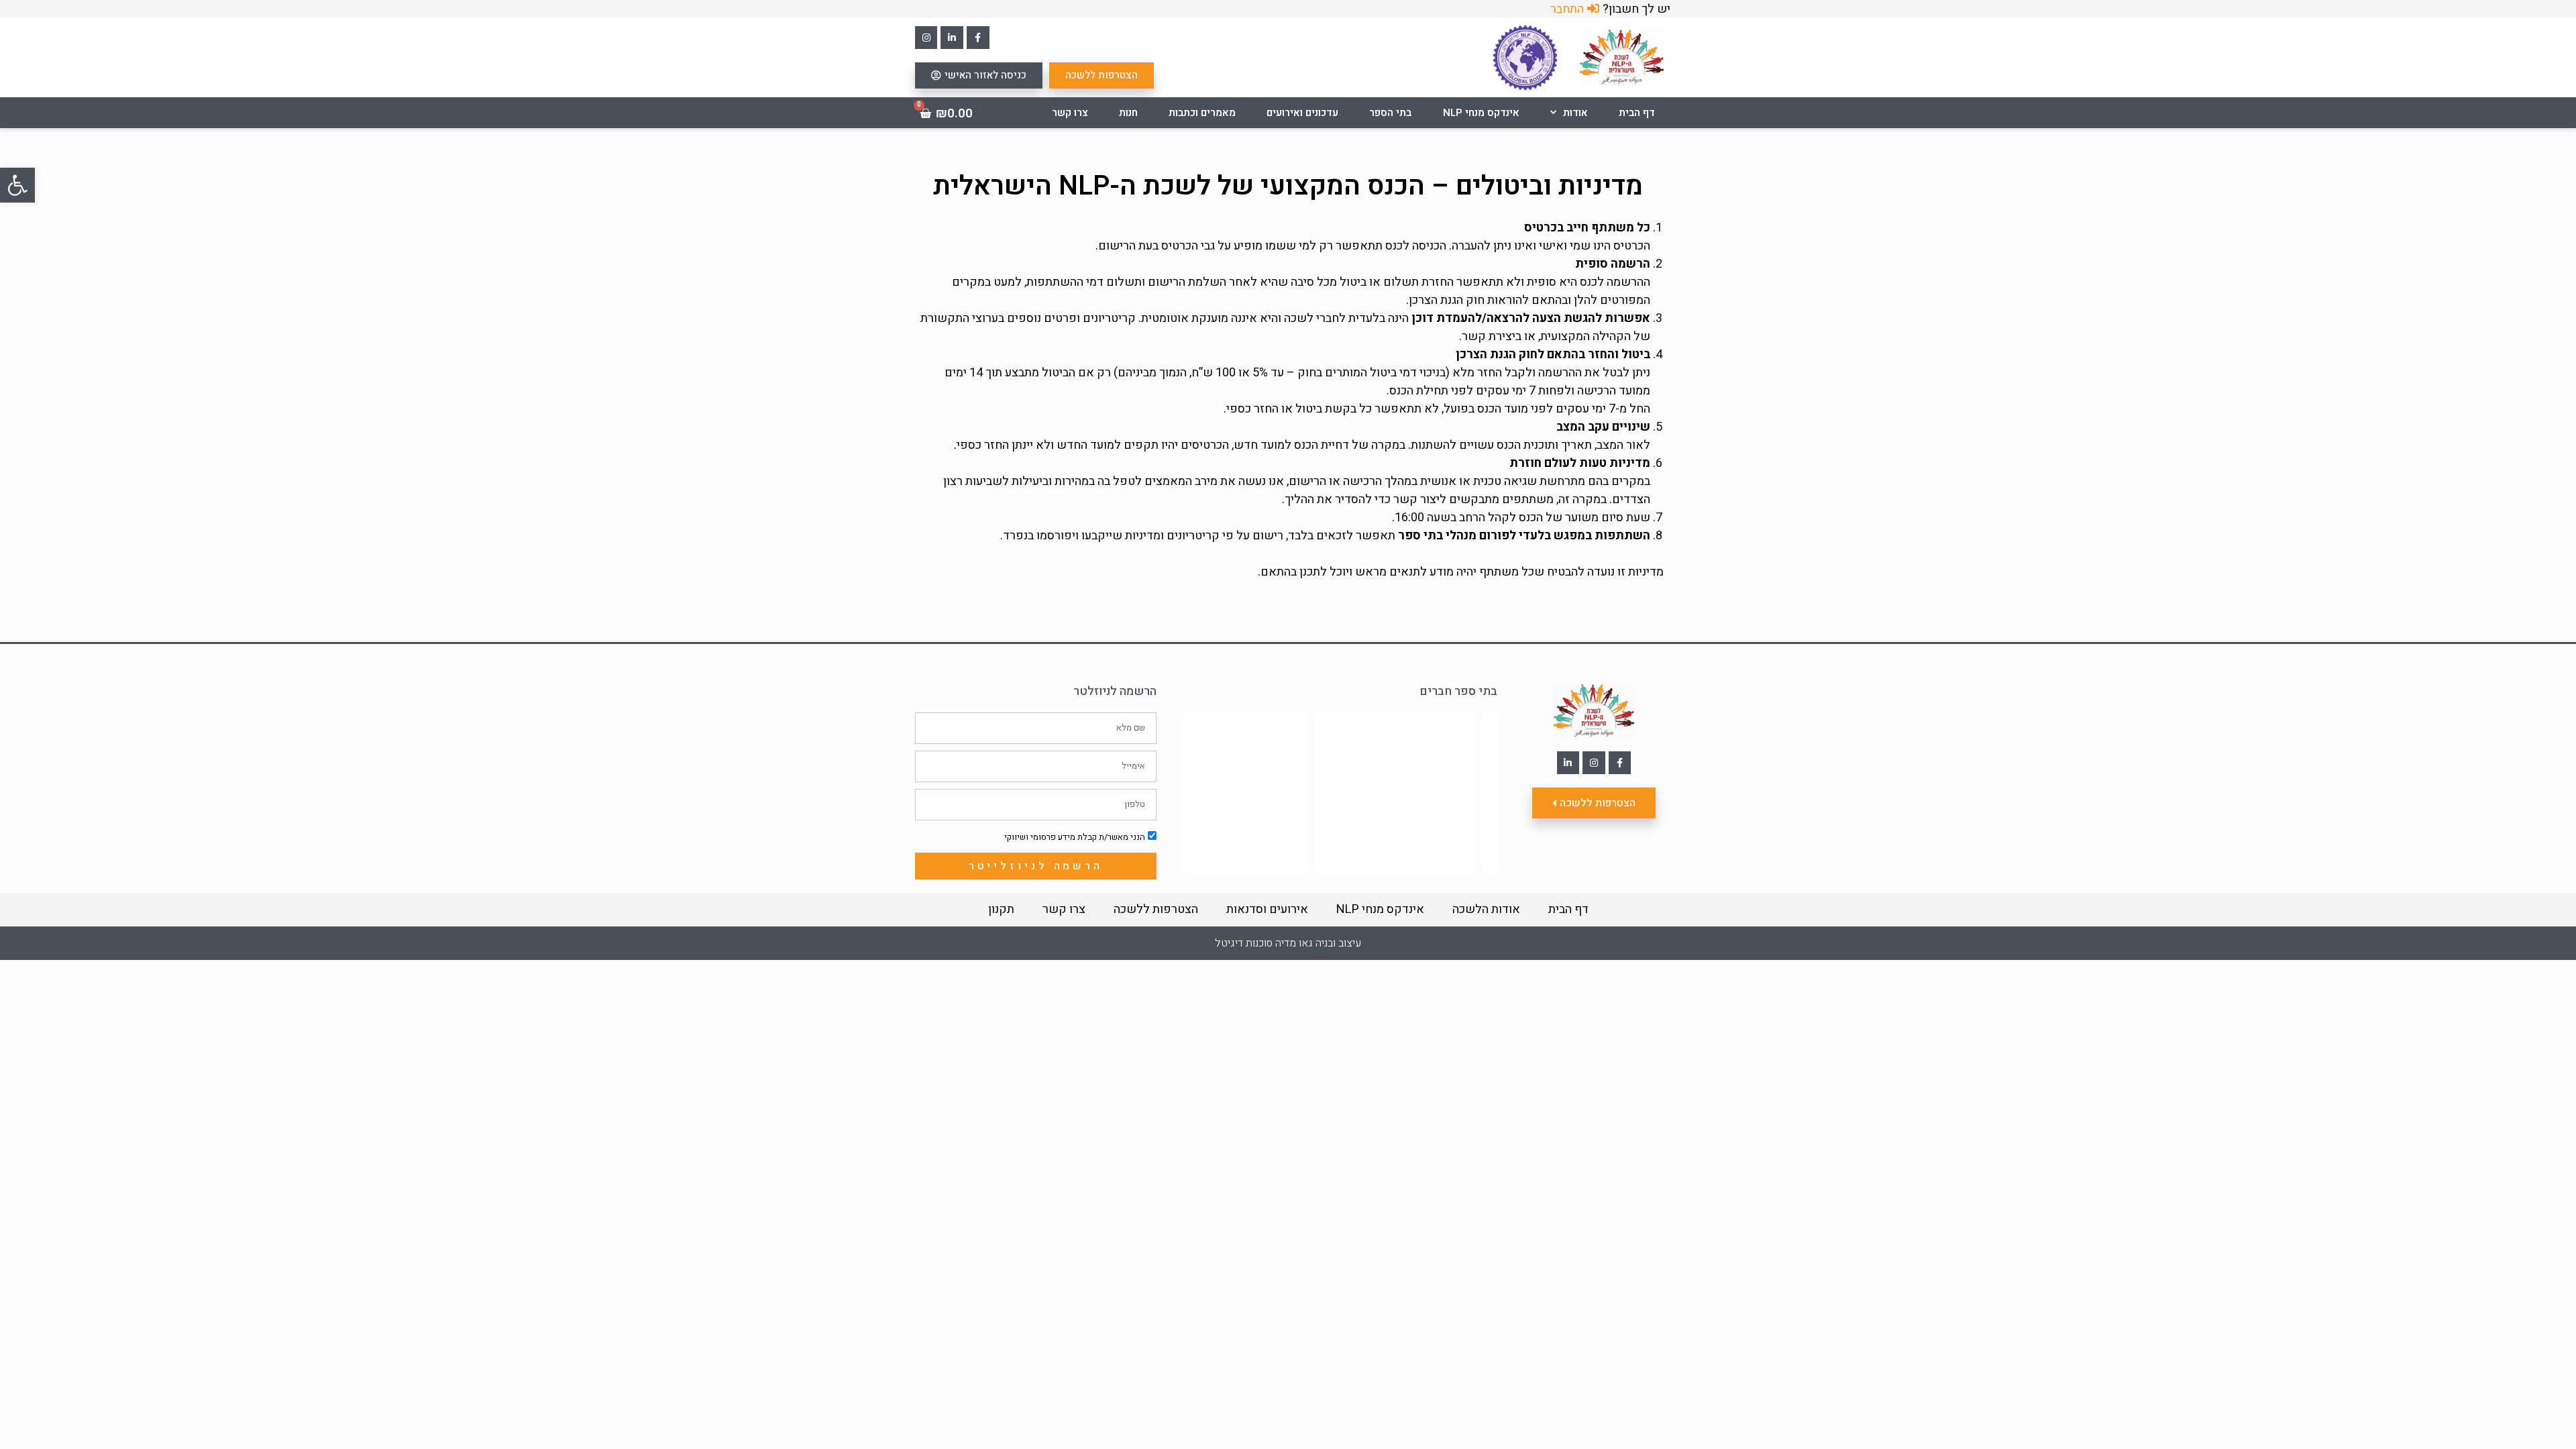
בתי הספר (1390, 113)
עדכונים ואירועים (1302, 113)
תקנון (1001, 909)
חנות (1128, 113)
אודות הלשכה (1486, 909)
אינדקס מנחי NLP (1481, 113)
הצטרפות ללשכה (1156, 909)
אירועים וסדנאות (1267, 909)
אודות (1575, 113)
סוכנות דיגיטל (1244, 943)
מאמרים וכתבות (1202, 113)
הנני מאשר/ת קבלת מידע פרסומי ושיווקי (1075, 837)
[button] (17, 185)
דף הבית (1637, 113)
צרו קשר (1070, 113)
